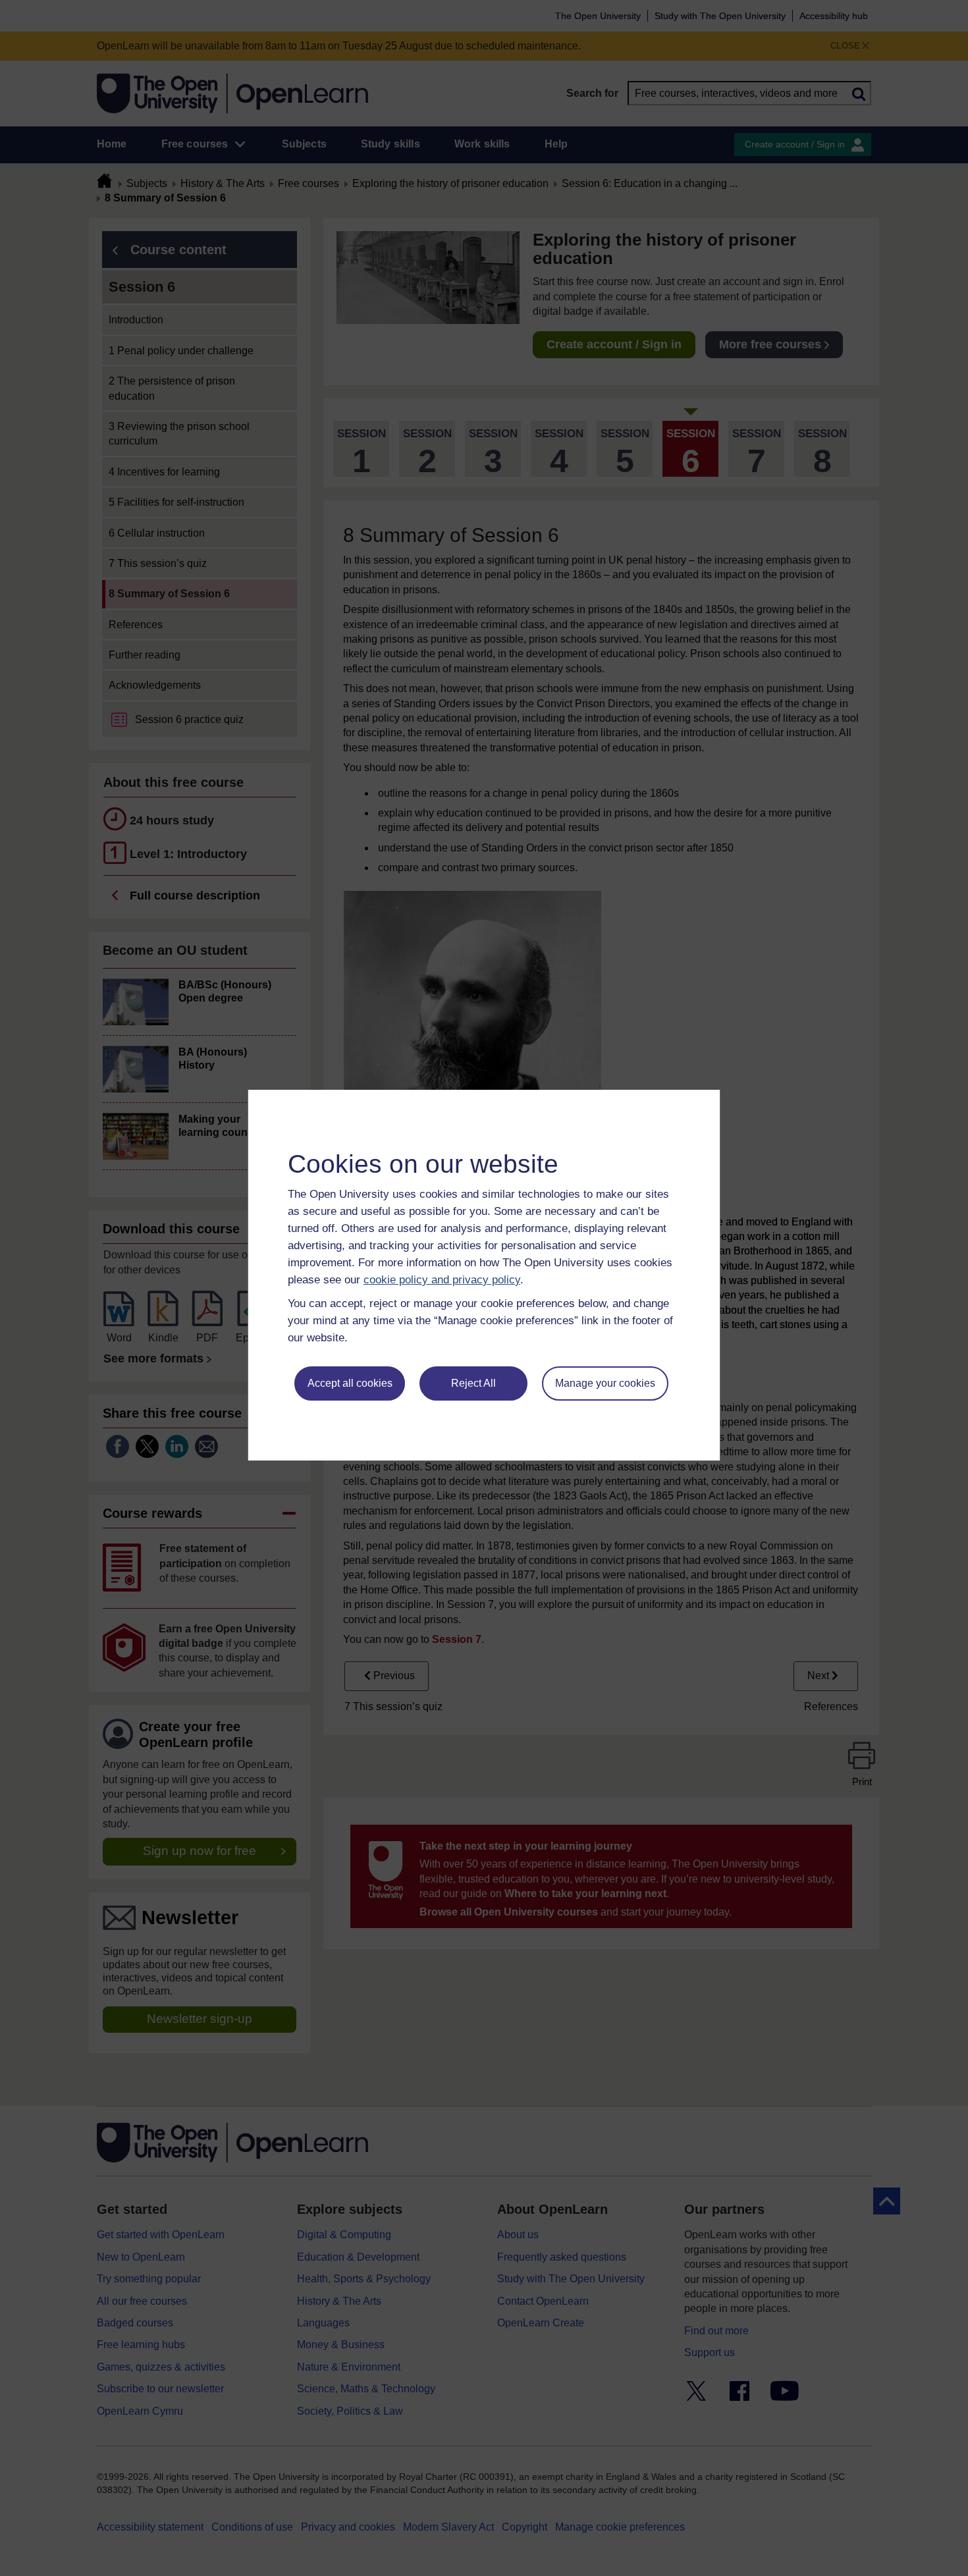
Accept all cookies (350, 1383)
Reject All (473, 1383)
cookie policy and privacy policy (442, 1280)
